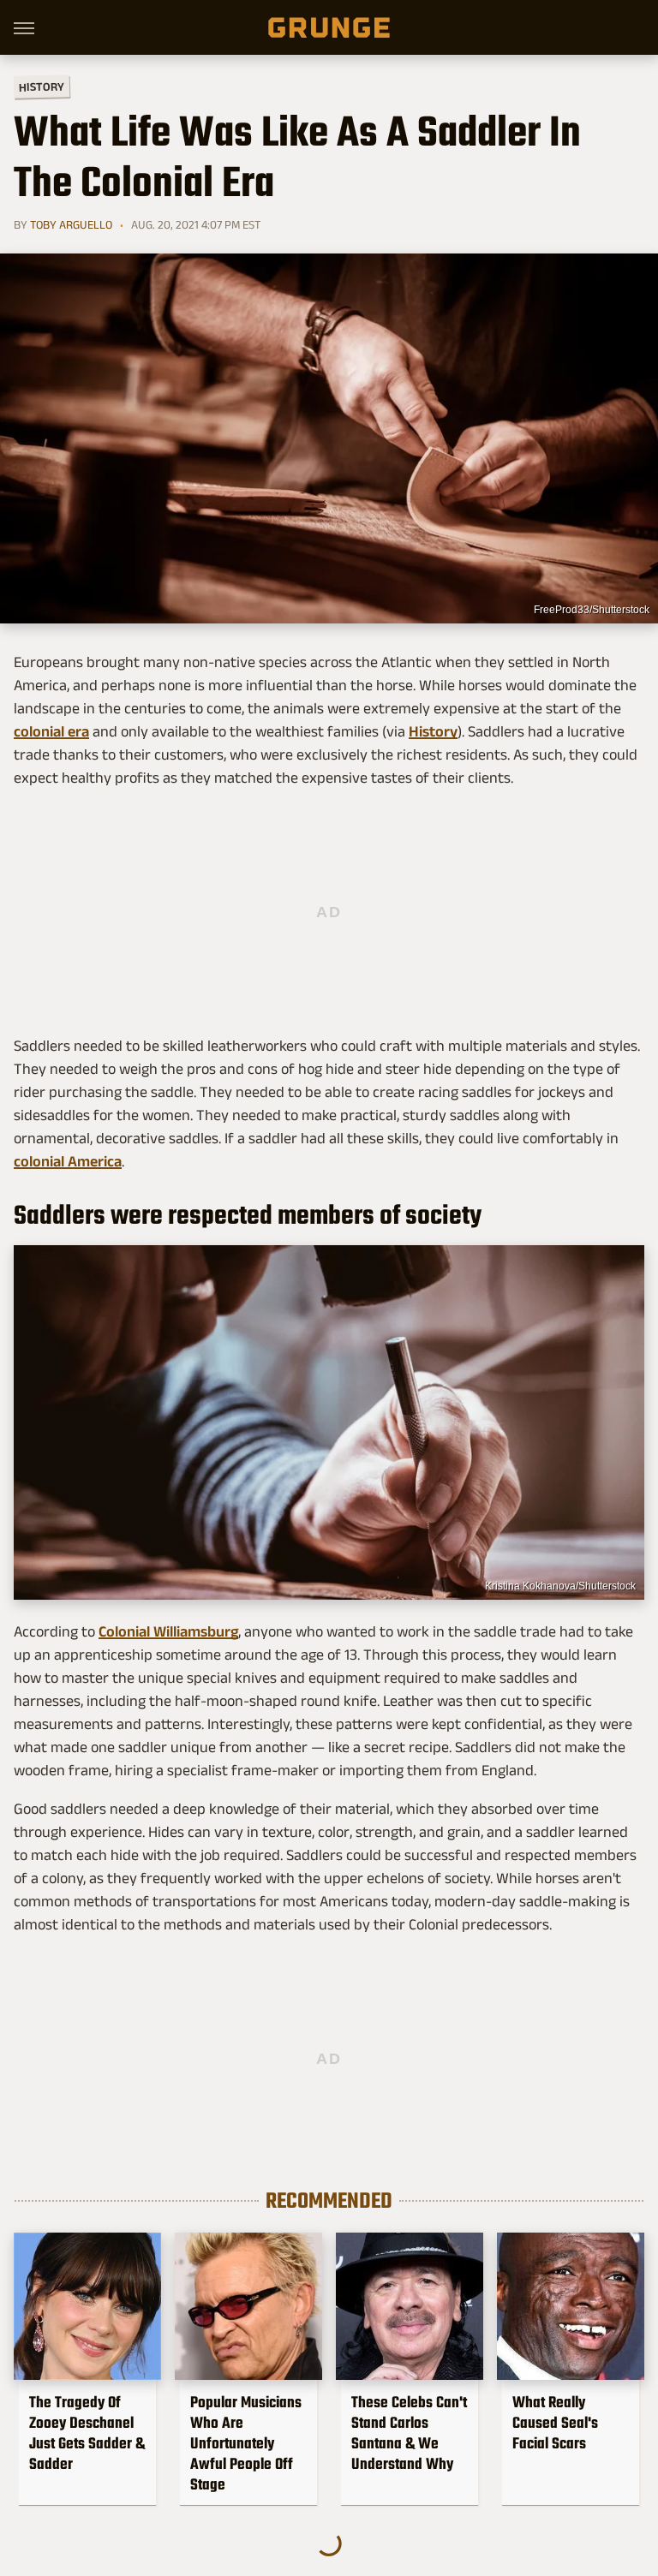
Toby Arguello (71, 224)
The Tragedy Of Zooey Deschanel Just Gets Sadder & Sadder (87, 2433)
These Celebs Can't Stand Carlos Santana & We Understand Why (409, 2433)
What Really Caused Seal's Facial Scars (555, 2423)
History (42, 86)
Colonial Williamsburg (168, 1631)
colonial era (51, 731)
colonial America (68, 1161)
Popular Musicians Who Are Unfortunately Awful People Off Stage (246, 2443)
